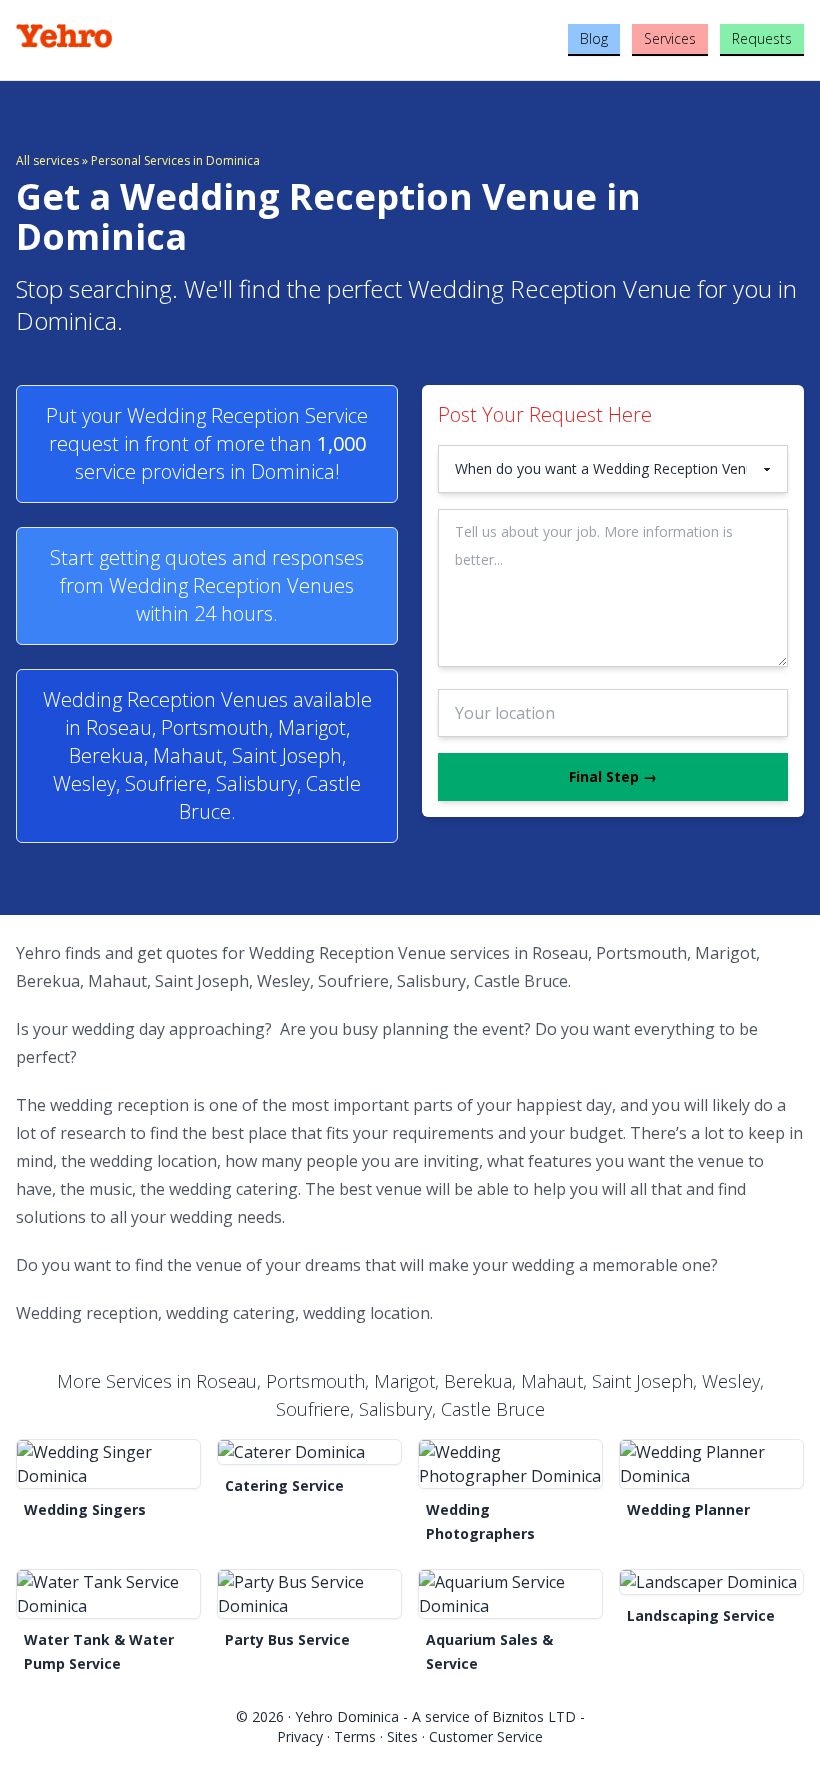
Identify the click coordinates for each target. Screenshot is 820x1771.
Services (670, 38)
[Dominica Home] (147, 36)
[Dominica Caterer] (309, 1452)
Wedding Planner (688, 1509)
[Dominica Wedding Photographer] (510, 1464)
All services (47, 160)
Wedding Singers (85, 1509)
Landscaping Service (701, 1615)
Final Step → (613, 776)
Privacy (300, 1736)
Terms (355, 1736)
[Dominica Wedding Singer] (108, 1464)
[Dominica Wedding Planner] (711, 1464)
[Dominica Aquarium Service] (510, 1594)
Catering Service (284, 1485)
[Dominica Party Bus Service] (309, 1594)
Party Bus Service (287, 1639)
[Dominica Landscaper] (711, 1582)
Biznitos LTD (534, 1716)
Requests (762, 38)
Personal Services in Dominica (175, 160)
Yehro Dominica (347, 1716)
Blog (594, 38)
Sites (402, 1736)
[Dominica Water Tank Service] (108, 1594)
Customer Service (486, 1736)
